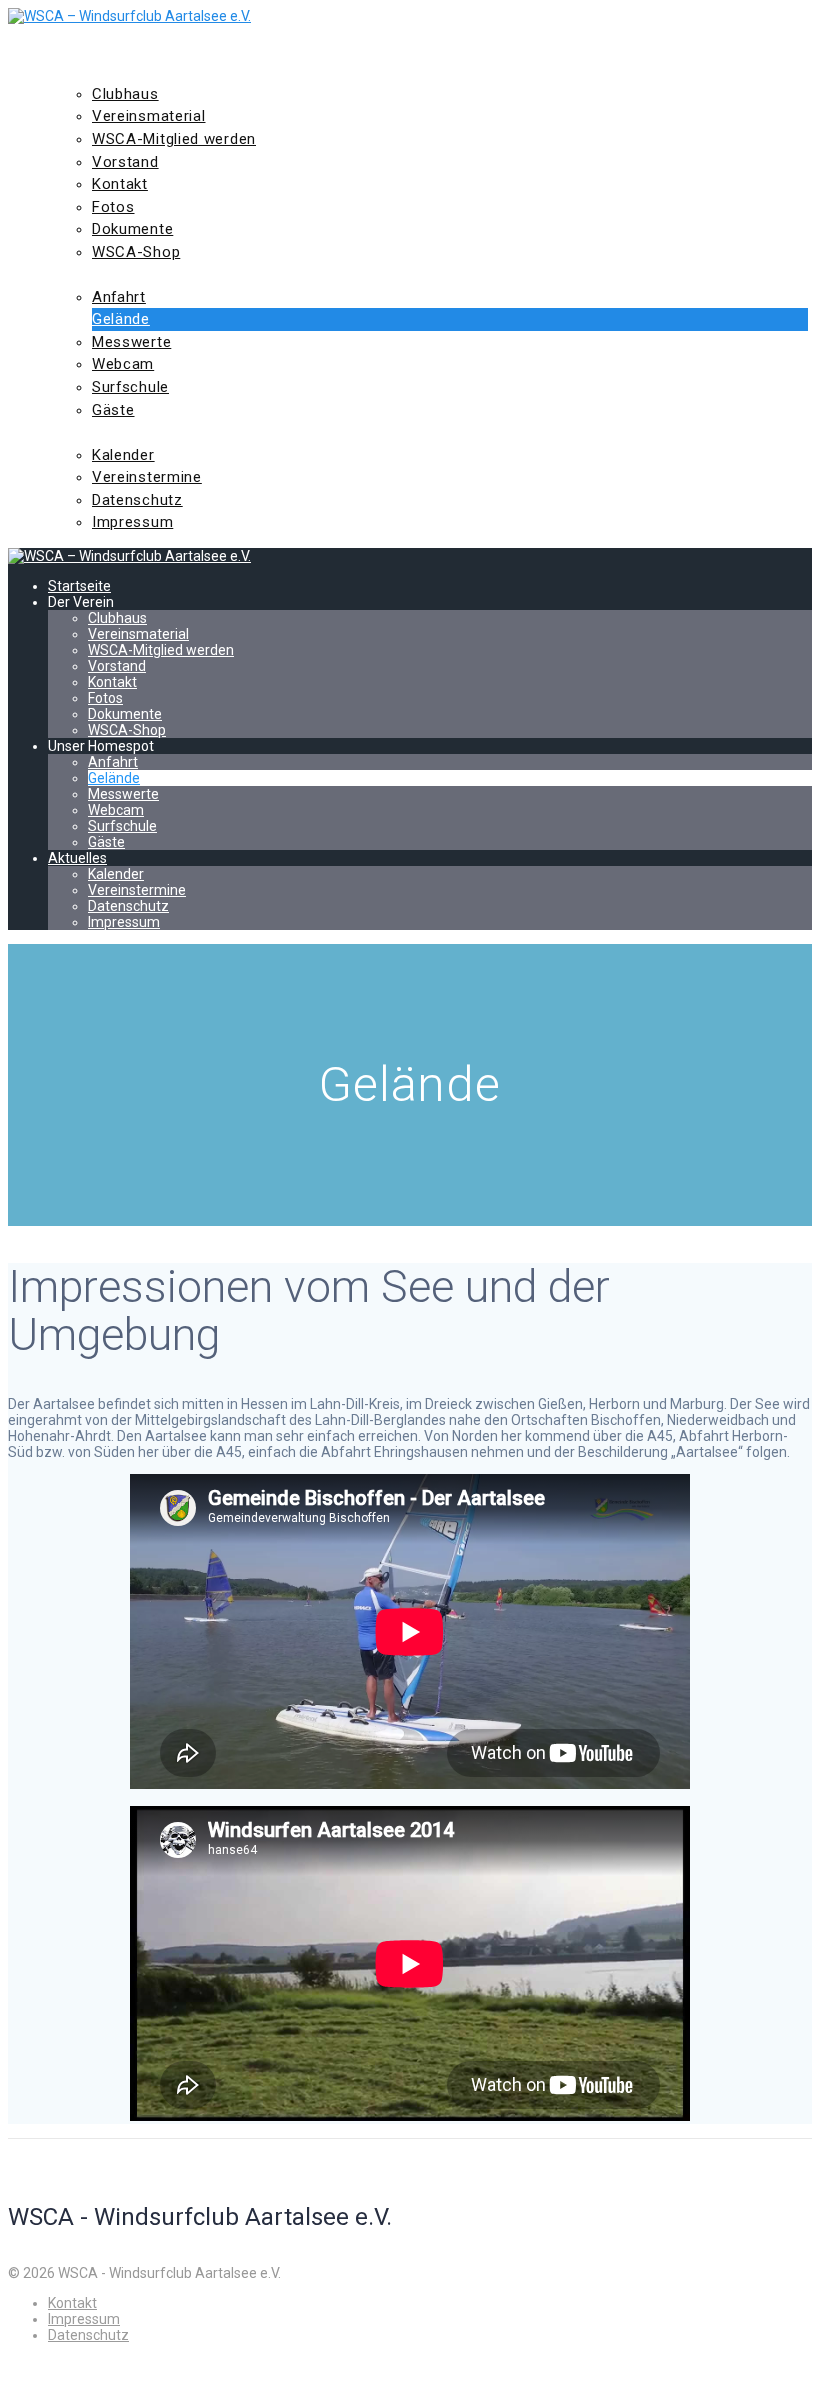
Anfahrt (119, 297)
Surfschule (130, 387)
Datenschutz (137, 500)
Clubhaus (125, 94)
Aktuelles (94, 432)
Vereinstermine (147, 477)
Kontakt (120, 184)
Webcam (123, 364)
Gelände (121, 319)
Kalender (123, 455)
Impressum (132, 522)
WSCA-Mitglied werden (174, 139)
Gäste (113, 410)
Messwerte (131, 342)
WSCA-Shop (136, 252)
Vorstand (125, 162)
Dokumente (132, 229)
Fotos (113, 207)
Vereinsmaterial (149, 116)
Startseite (97, 49)
